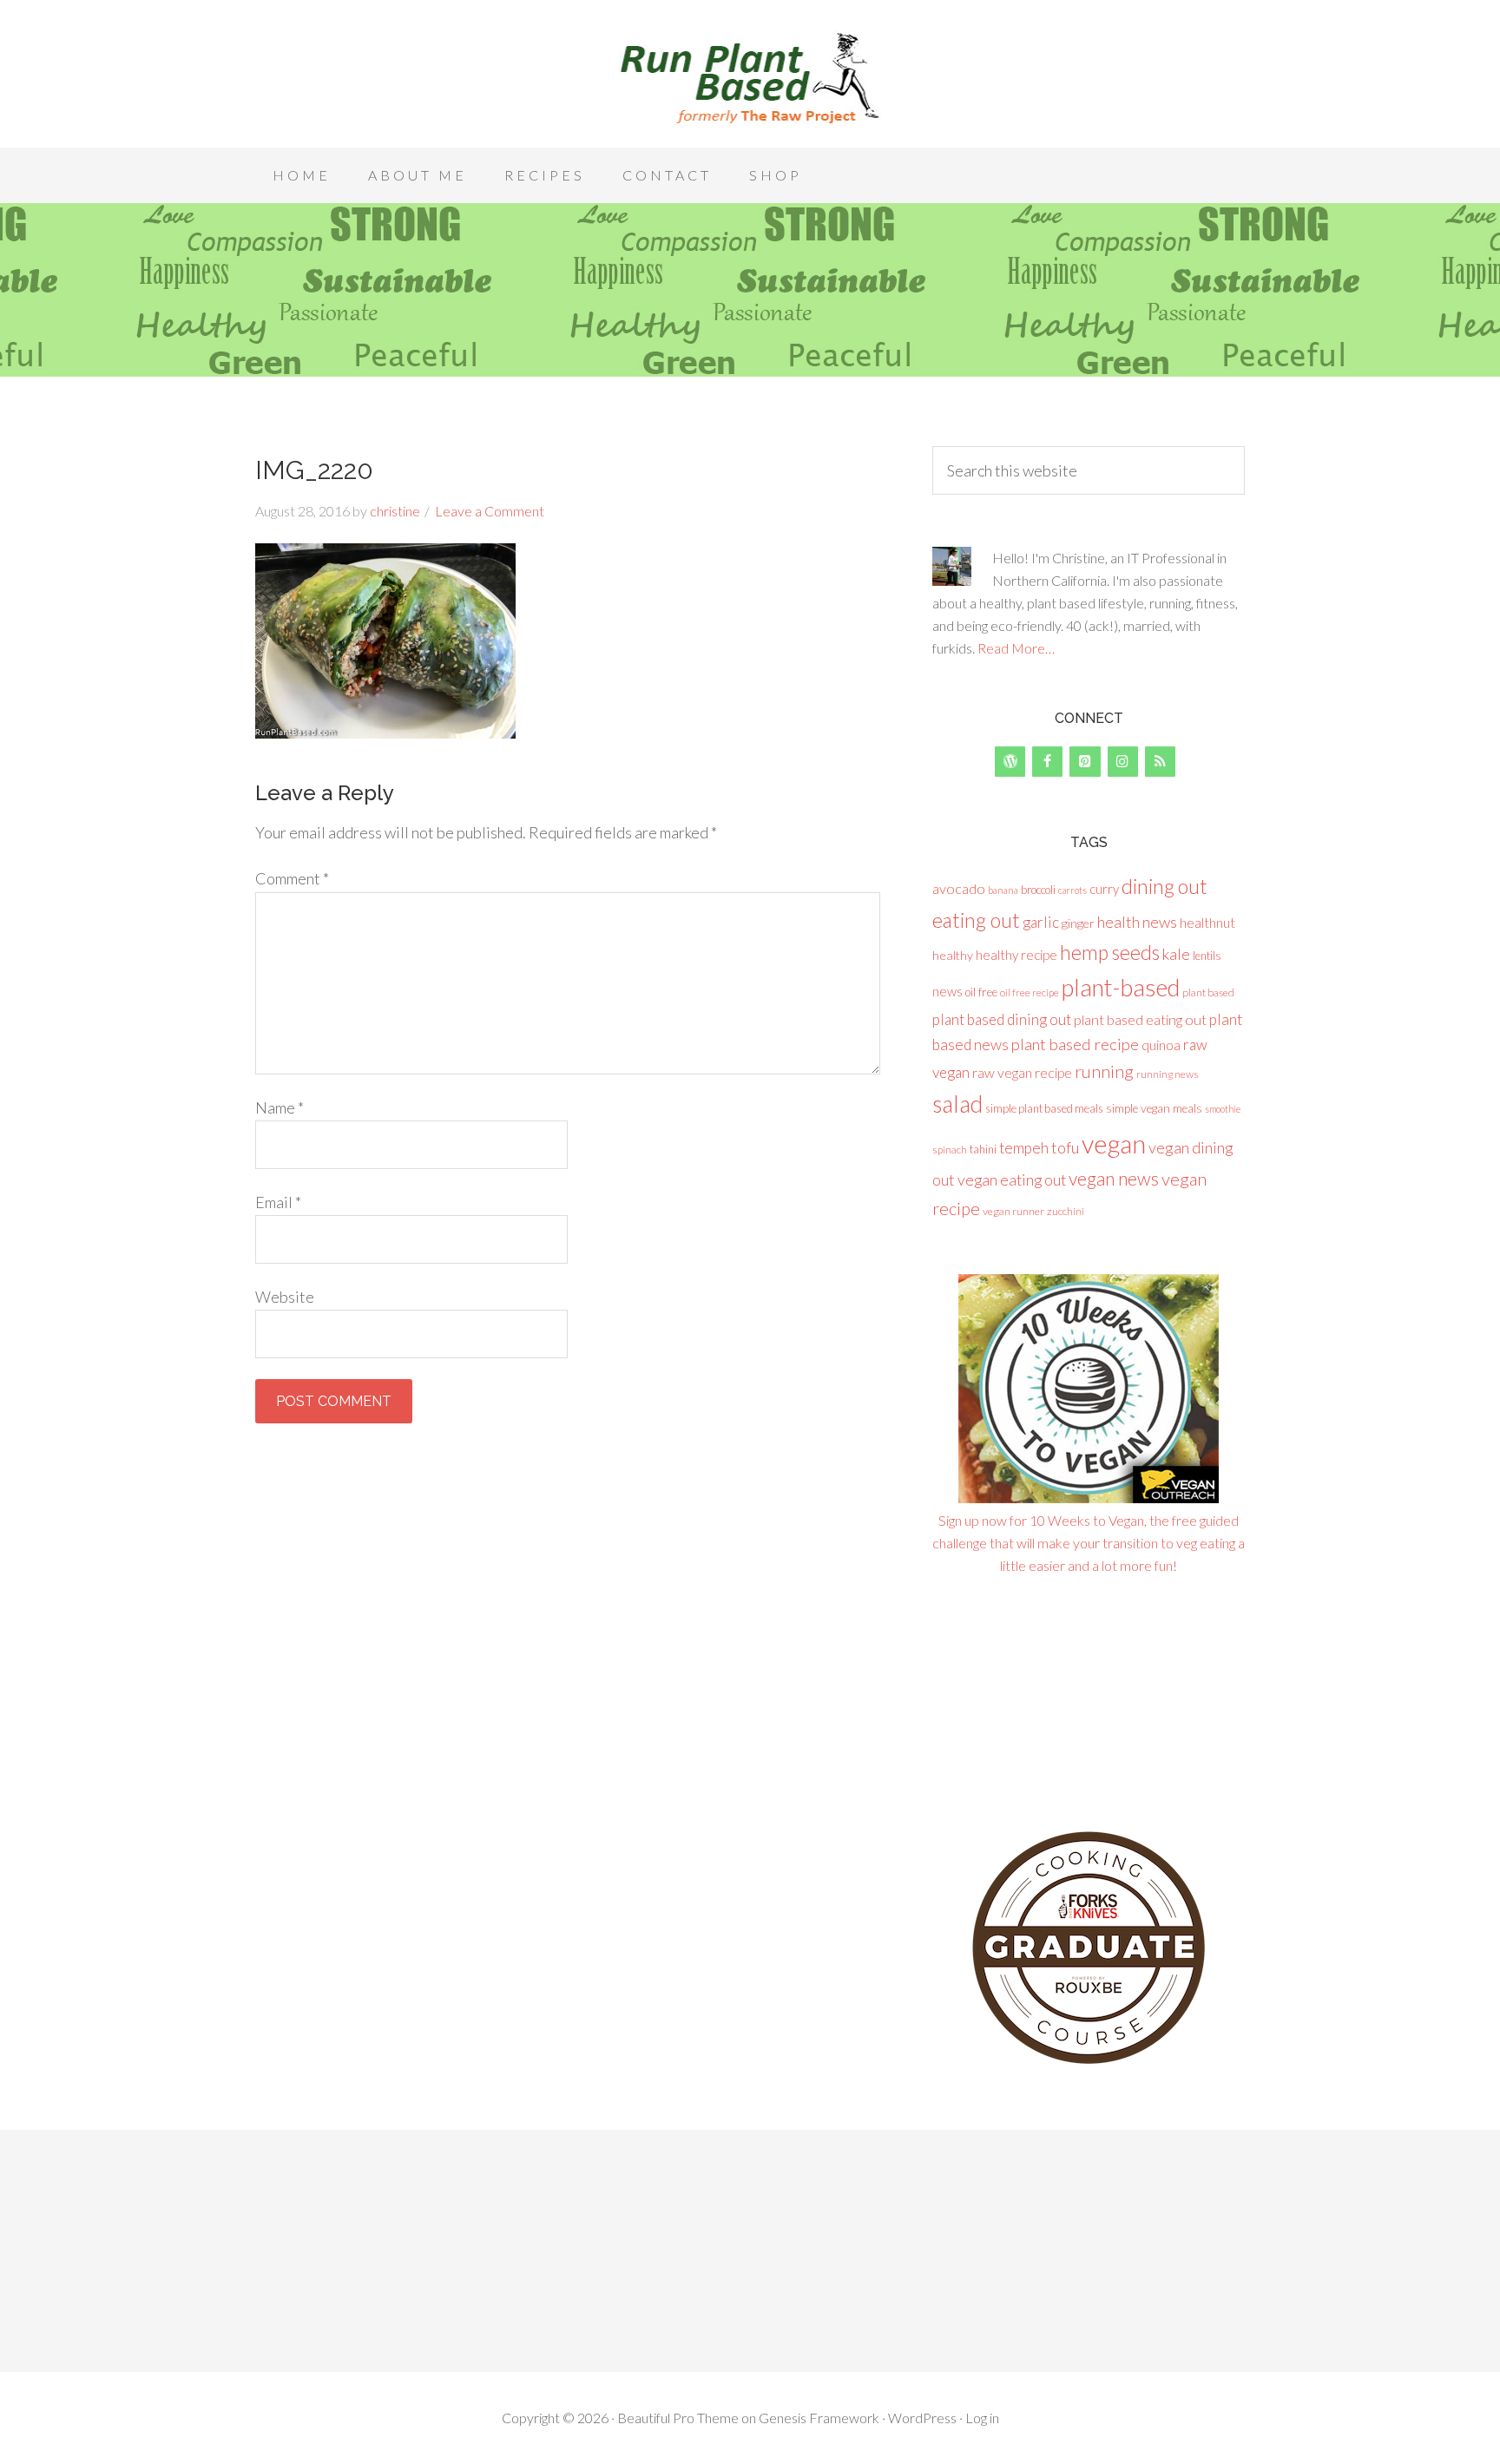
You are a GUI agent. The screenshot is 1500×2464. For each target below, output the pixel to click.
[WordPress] (1010, 762)
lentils (1207, 956)
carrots (1072, 890)
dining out (1164, 886)
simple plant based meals (1044, 1108)
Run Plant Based (750, 78)
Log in (982, 2418)
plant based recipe (1075, 1044)
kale (1176, 954)
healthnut (1207, 922)
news (947, 991)
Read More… (1016, 648)
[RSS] (1160, 762)
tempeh (1024, 1148)
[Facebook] (1047, 762)
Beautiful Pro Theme (678, 2418)
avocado (959, 888)
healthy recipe (1016, 955)
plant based (1208, 992)
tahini (983, 1149)
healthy (953, 955)
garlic (1041, 922)
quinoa (1161, 1045)
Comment (292, 878)
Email (278, 1202)
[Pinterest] (1085, 762)
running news (1168, 1074)
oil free (981, 992)
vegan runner (1013, 1211)
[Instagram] (1123, 762)
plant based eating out (1140, 1019)
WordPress (922, 2418)
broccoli (1038, 890)
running (1104, 1071)
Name (280, 1107)
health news (1137, 922)
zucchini (1066, 1211)
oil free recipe (1030, 992)
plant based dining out (1002, 1019)
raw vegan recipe (1022, 1072)
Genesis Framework (819, 2418)
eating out (976, 920)
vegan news (1114, 1178)
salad (957, 1104)
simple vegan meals (1154, 1108)
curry (1104, 889)
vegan (1114, 1143)
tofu (1065, 1147)
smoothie (1223, 1109)
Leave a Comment (490, 511)
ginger (1078, 923)
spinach (950, 1150)
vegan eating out (1012, 1179)
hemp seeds (1110, 952)
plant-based (1121, 987)
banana (1003, 890)
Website (285, 1297)
